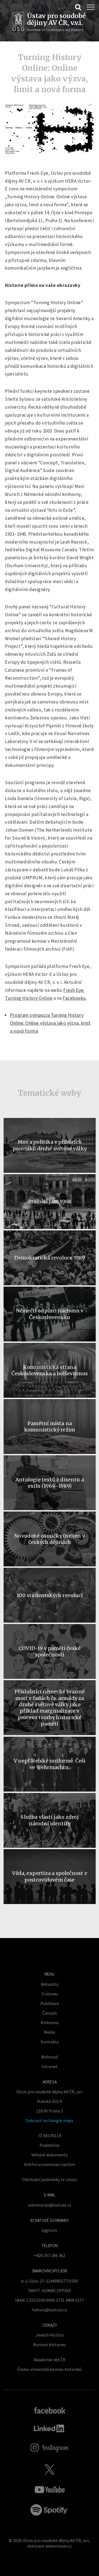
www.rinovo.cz (58, 2546)
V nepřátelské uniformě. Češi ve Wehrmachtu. (50, 1764)
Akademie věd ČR (50, 2360)
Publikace (50, 2003)
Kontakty (50, 2042)
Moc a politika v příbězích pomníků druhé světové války (50, 1145)
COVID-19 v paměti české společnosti (50, 1651)
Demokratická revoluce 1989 (50, 1258)
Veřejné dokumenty (50, 2155)
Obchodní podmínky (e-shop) (50, 2179)
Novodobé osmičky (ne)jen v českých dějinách (50, 1539)
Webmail (50, 2057)
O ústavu (50, 1994)
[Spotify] (50, 2510)
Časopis (50, 2013)
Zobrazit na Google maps (50, 2120)
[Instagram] (50, 2448)
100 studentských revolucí (50, 1595)
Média (50, 2032)
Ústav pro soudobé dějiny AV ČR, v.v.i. (56, 2540)
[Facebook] (50, 2410)
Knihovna (50, 2023)
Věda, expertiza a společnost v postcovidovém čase (50, 1876)
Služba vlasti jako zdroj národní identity (50, 1820)
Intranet (50, 2066)
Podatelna (50, 2145)
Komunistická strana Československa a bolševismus (50, 1370)
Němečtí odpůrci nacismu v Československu (50, 1314)
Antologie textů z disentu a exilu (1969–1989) (50, 1483)
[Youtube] (50, 2490)
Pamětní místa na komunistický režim (50, 1427)
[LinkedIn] (50, 2428)
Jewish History (50, 2335)
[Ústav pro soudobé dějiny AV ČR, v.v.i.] (18, 22)
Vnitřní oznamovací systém (50, 2164)
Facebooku (74, 998)
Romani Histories (50, 2345)
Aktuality (50, 1984)
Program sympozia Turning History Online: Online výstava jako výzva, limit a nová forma (50, 1023)
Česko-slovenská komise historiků (50, 2369)
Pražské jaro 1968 (50, 1201)
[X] (50, 2469)
